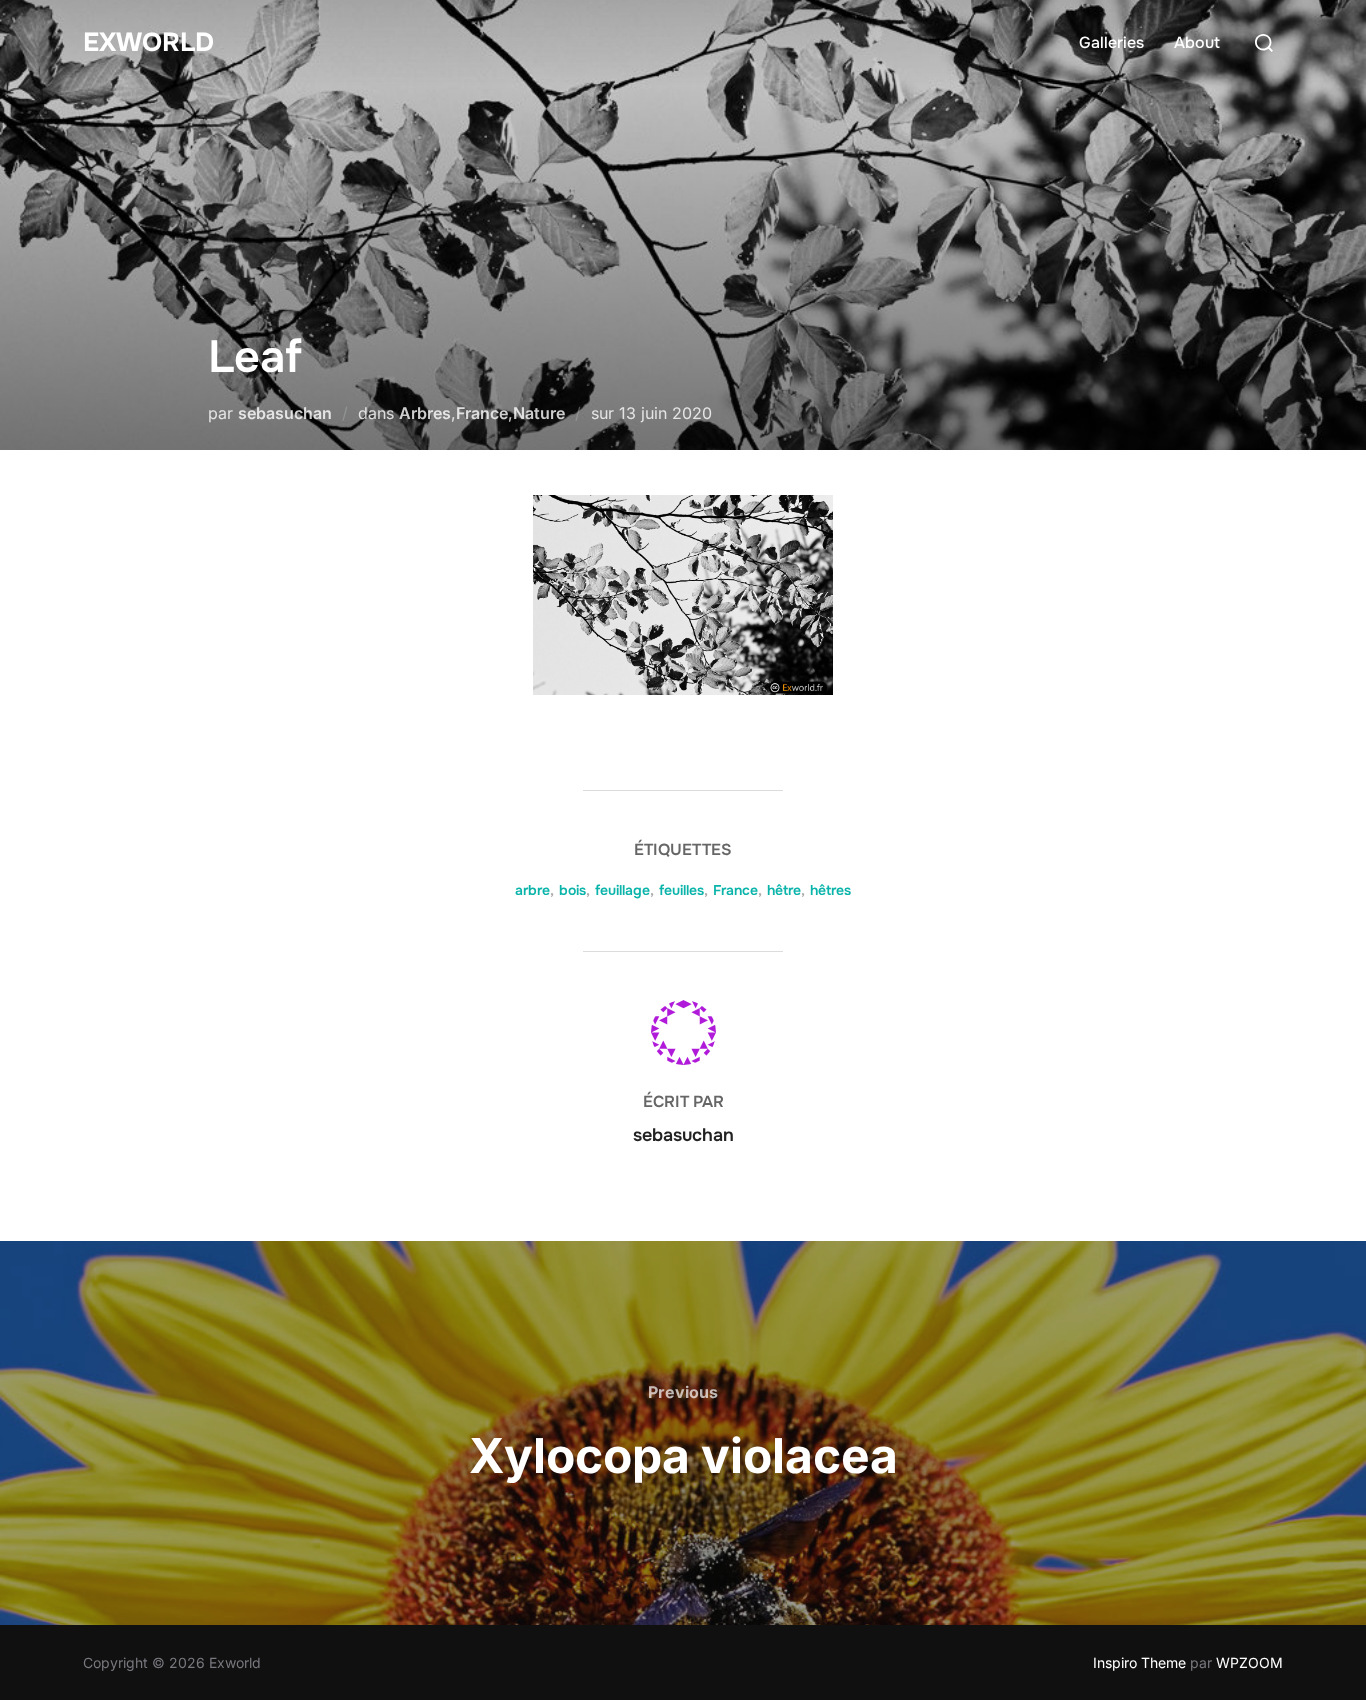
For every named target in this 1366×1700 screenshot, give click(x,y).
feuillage (622, 890)
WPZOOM (1249, 1662)
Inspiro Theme (1139, 1662)
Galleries (1111, 42)
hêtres (830, 890)
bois (572, 890)
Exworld (148, 42)
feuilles (681, 890)
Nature (539, 413)
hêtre (784, 890)
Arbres (425, 413)
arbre (532, 890)
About (1197, 42)
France (482, 413)
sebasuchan (285, 413)
